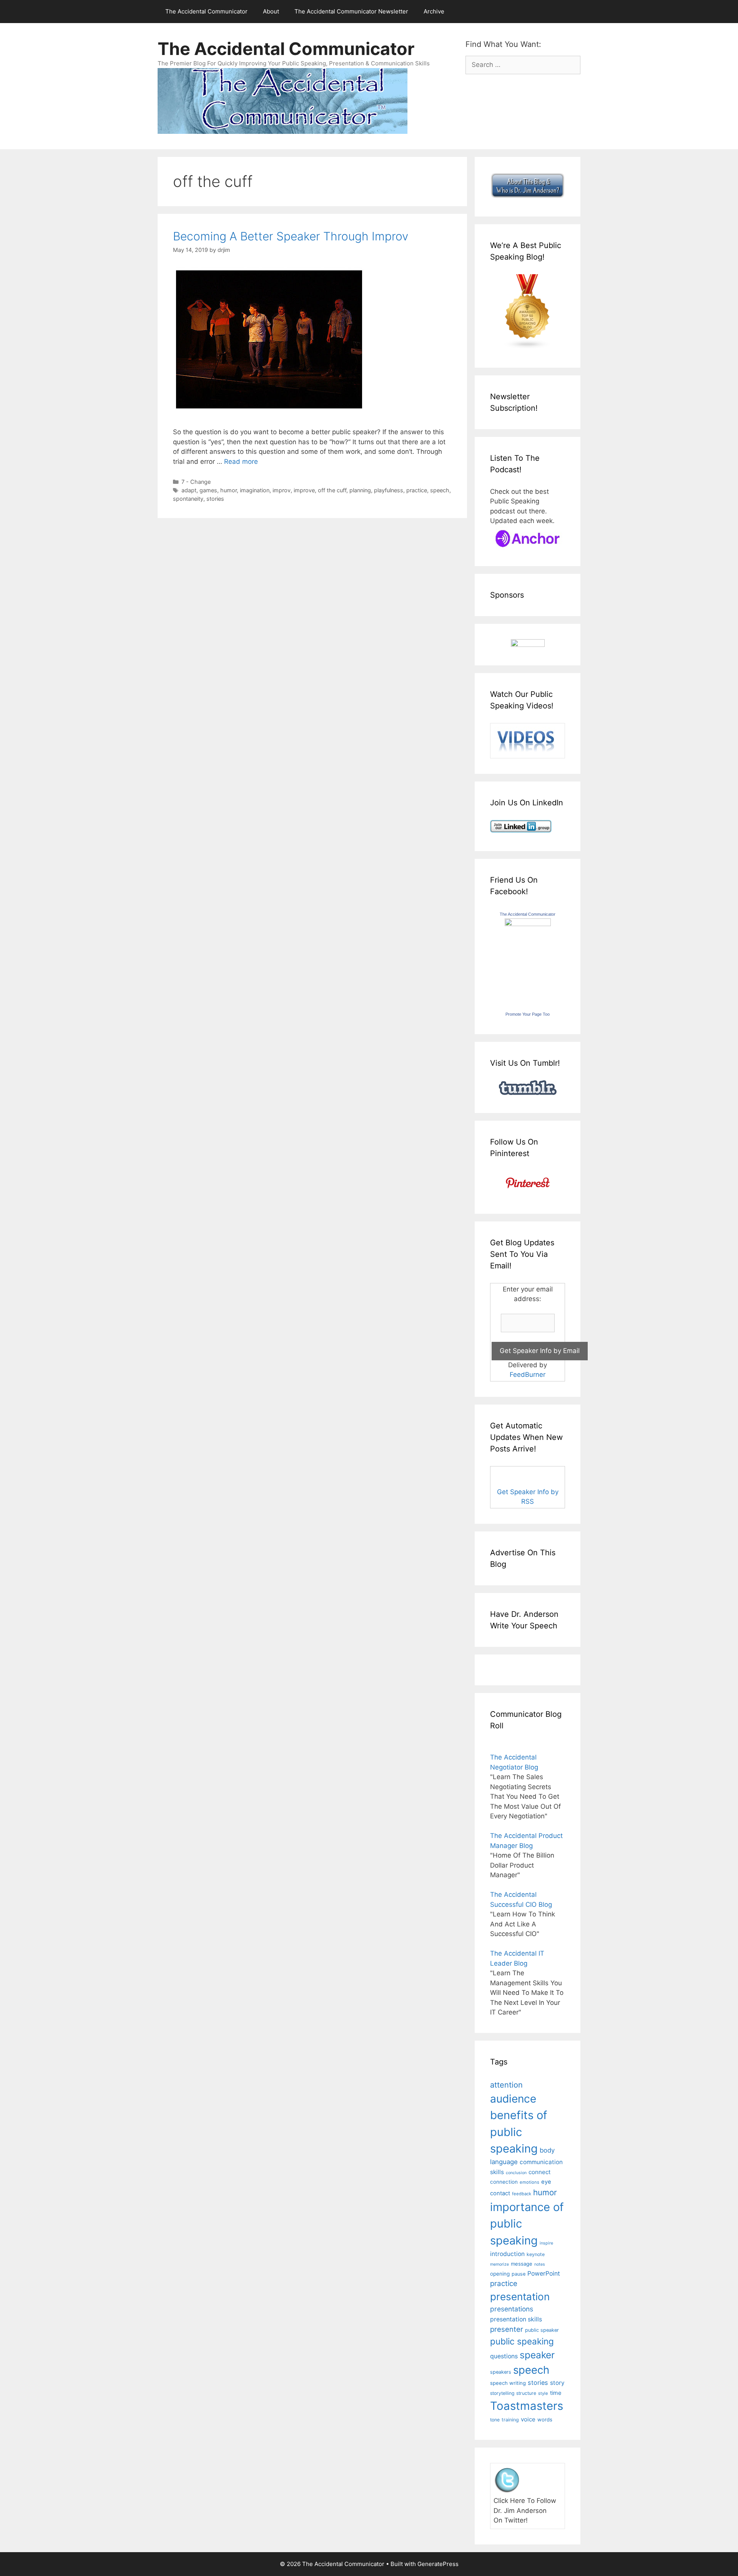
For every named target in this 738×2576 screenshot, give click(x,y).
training (510, 2420)
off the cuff (332, 490)
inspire (546, 2243)
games (208, 490)
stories (215, 499)
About (271, 11)
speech (440, 490)
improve (304, 490)
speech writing (508, 2383)
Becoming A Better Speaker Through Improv (291, 236)
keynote (536, 2254)
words (545, 2419)
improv (282, 490)
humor (229, 490)
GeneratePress (438, 2564)
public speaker (542, 2330)
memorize (499, 2264)
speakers (501, 2372)
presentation (520, 2297)
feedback (522, 2194)
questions (504, 2356)
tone (495, 2420)
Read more (241, 462)
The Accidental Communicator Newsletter (351, 11)
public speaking (522, 2341)
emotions (529, 2182)
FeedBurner (528, 1375)
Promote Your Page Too (528, 1014)
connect (540, 2172)
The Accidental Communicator (206, 11)
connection (504, 2182)
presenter (507, 2329)
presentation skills (516, 2319)
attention (506, 2085)
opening (500, 2274)
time (556, 2393)
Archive (434, 11)
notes (540, 2264)
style (543, 2393)
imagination (255, 490)
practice (417, 490)
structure (526, 2393)
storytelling (502, 2393)
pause (519, 2274)
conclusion (516, 2173)
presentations (512, 2309)
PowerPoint (544, 2274)
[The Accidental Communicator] (528, 924)
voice (528, 2419)
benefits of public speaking (519, 2132)
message (522, 2264)
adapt (189, 490)
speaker (537, 2355)
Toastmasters (527, 2406)
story (557, 2383)
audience (513, 2099)
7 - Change (196, 482)
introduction (507, 2254)
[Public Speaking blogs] (528, 347)
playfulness (389, 490)
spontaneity (188, 499)
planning (360, 490)
